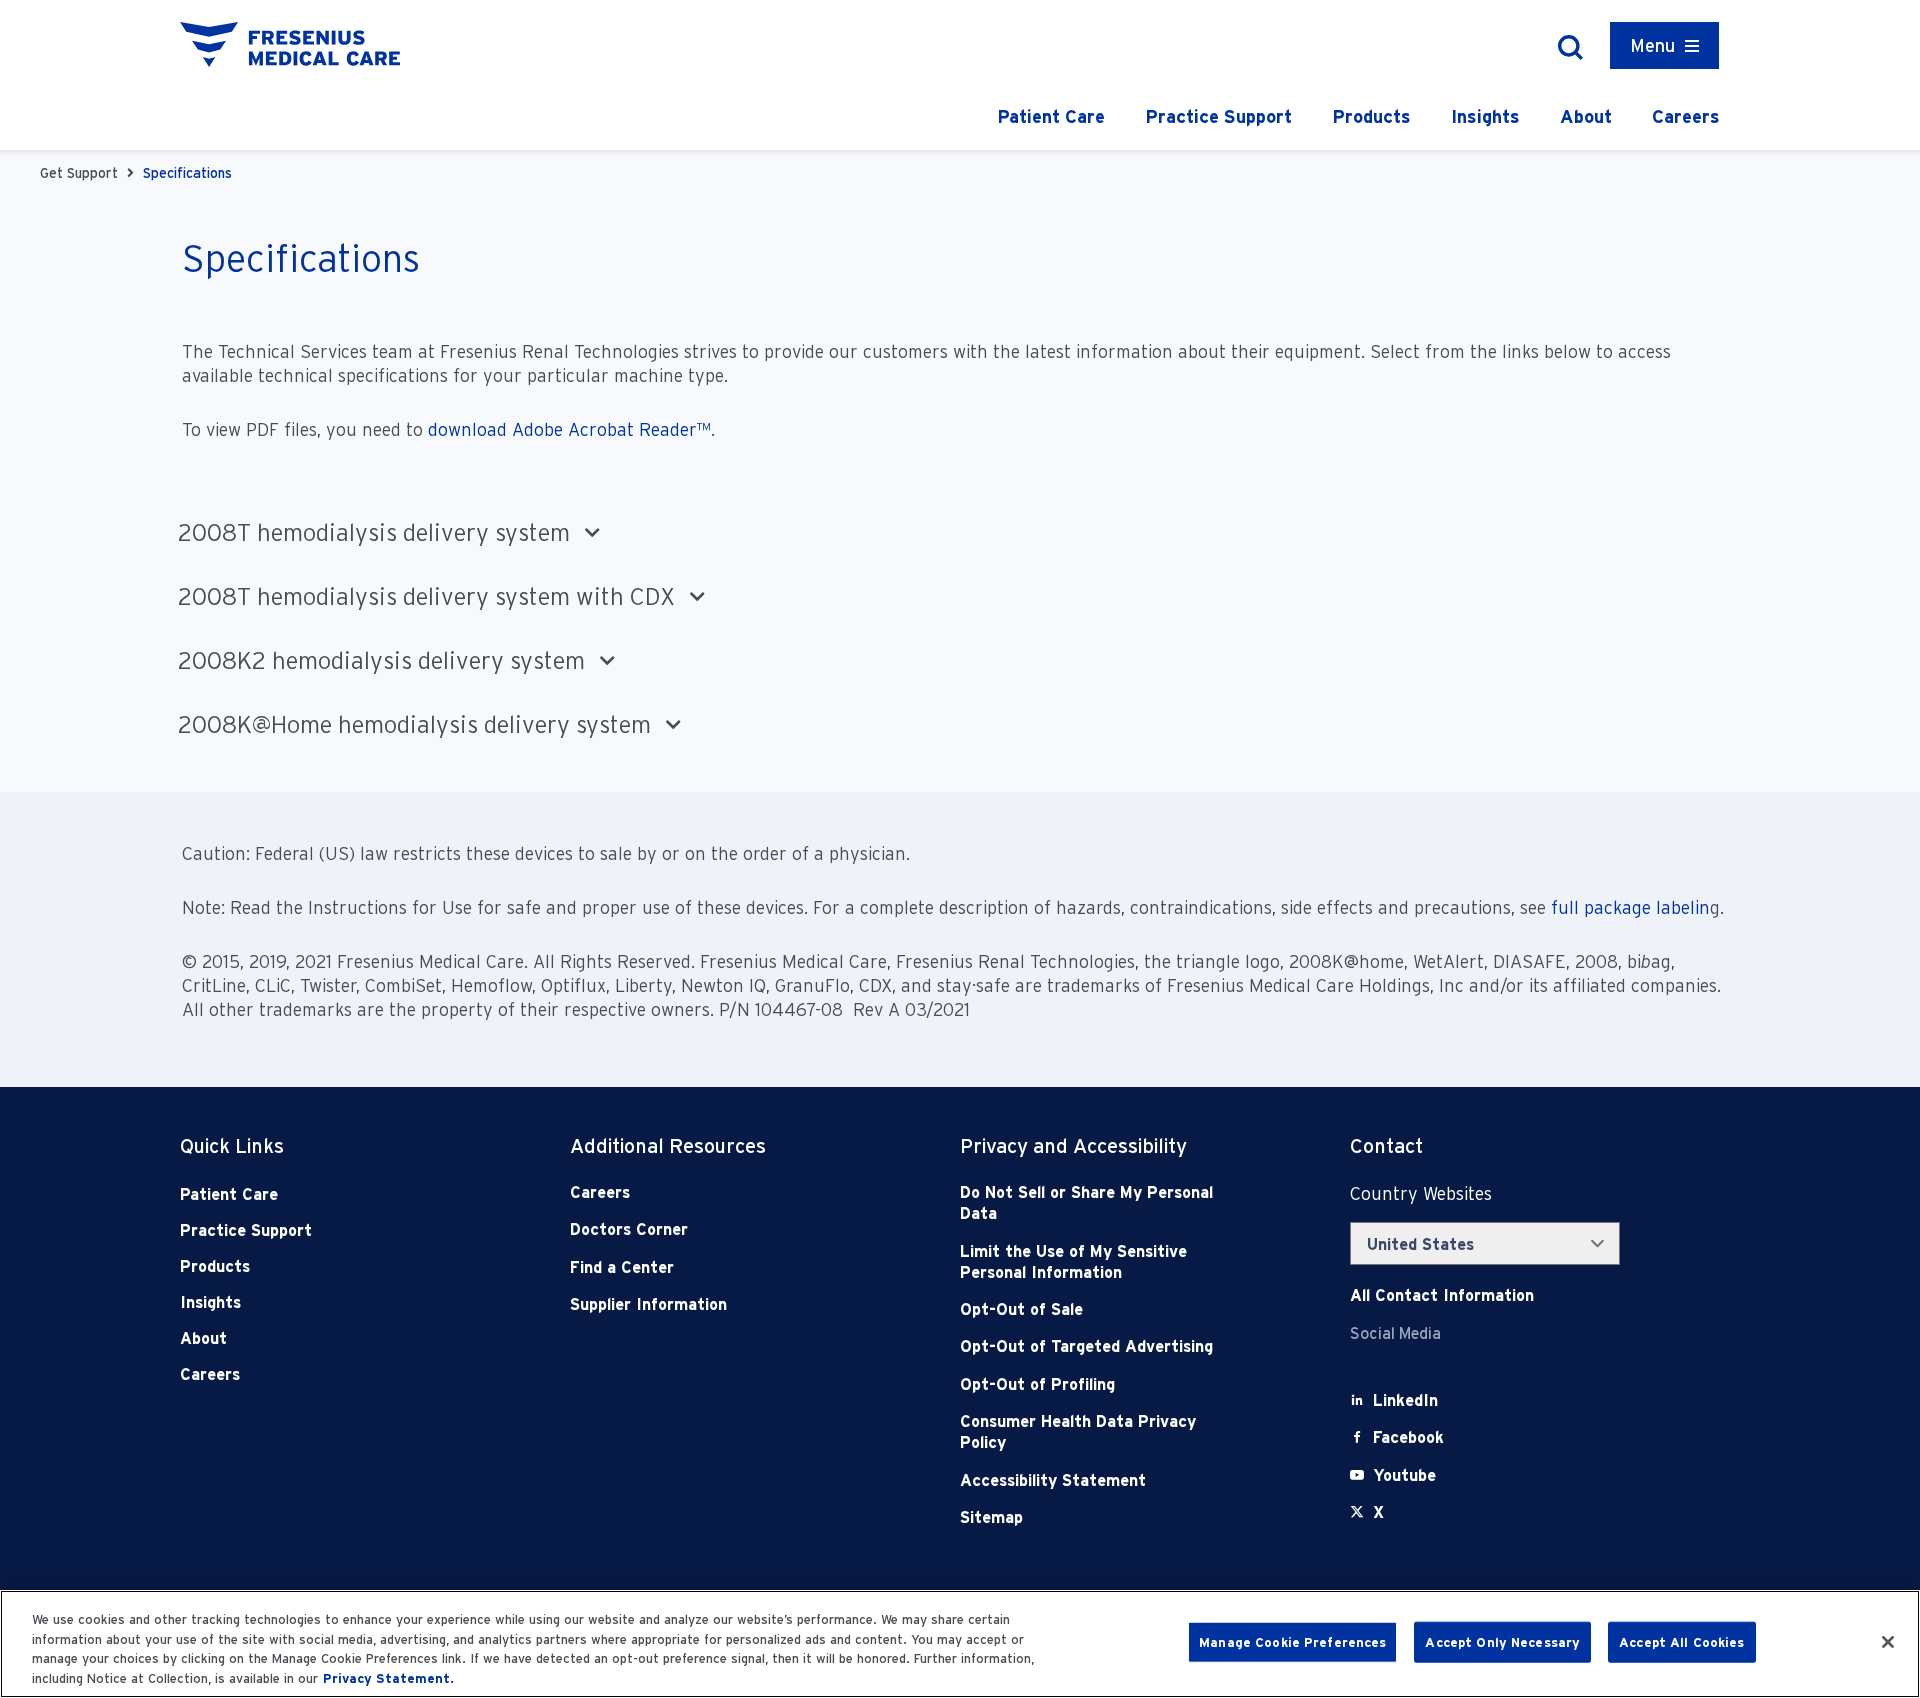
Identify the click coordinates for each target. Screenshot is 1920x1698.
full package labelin (1630, 907)
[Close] (1888, 1642)
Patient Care (1051, 116)
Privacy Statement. (388, 1677)
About (1586, 116)
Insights (1485, 116)
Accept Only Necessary (1502, 1642)
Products (1371, 116)
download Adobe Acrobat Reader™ (569, 429)
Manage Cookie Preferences (1292, 1642)
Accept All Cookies (1681, 1642)
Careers (1686, 116)
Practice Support (1218, 116)
